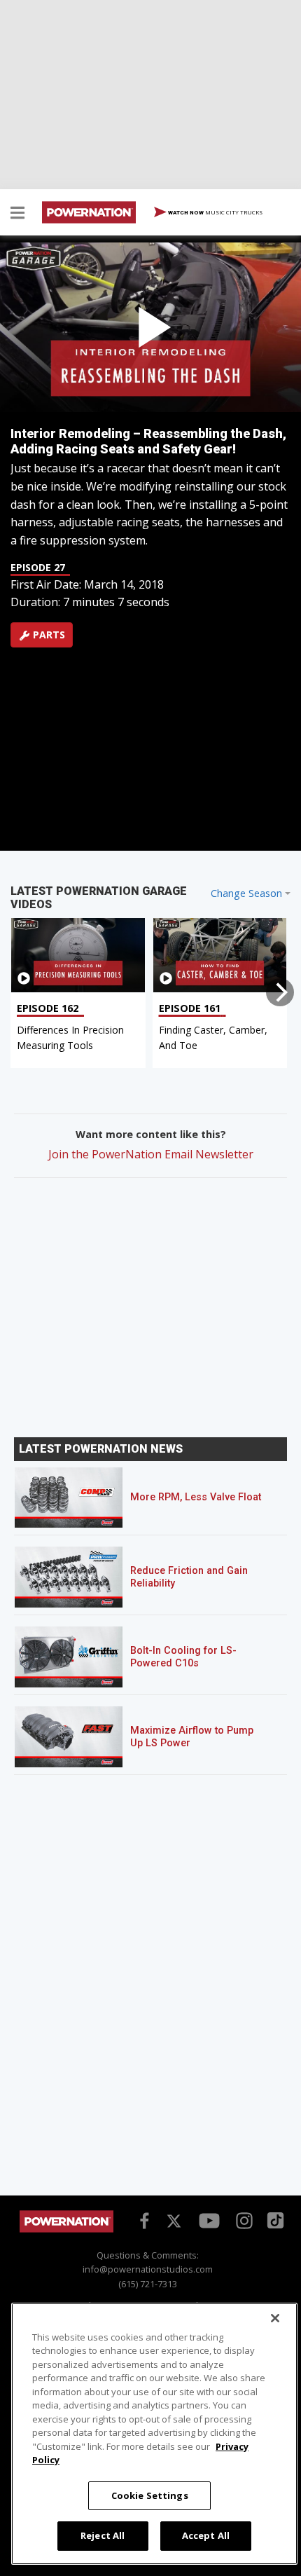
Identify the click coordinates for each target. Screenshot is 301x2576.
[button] (17, 214)
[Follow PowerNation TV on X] (174, 2221)
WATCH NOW (215, 212)
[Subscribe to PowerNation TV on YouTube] (209, 2221)
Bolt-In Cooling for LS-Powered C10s (183, 1657)
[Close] (275, 2318)
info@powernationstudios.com (148, 2269)
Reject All (103, 2535)
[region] (154, 2434)
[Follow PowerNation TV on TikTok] (274, 2219)
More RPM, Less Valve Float (196, 1497)
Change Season (246, 893)
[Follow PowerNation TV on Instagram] (243, 2219)
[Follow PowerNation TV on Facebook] (142, 2219)
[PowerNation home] (66, 2229)
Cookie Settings (150, 2495)
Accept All (206, 2535)
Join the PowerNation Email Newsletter (151, 1154)
